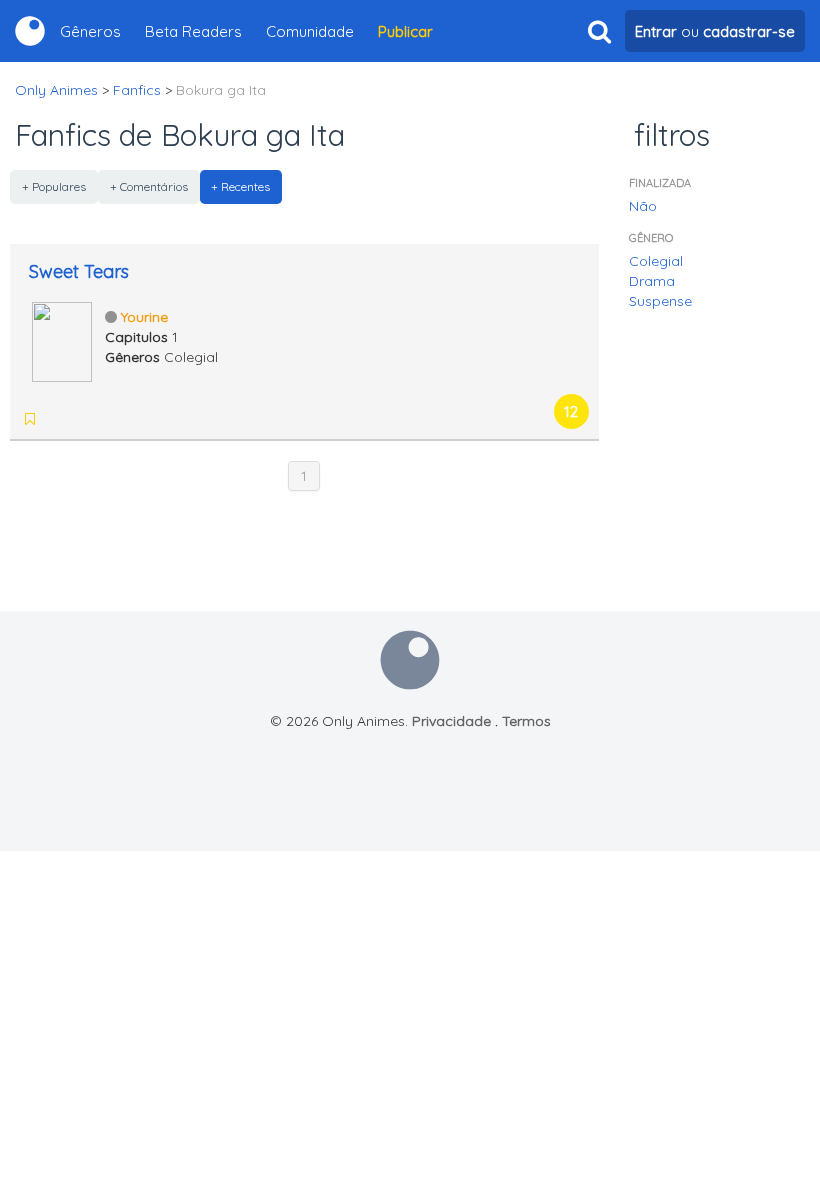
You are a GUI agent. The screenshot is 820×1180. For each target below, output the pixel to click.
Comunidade (310, 31)
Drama (652, 281)
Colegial (656, 261)
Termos (526, 721)
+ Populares (54, 186)
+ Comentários (149, 186)
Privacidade (451, 721)
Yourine (144, 317)
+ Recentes (240, 186)
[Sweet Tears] (62, 340)
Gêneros (90, 31)
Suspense (660, 301)
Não (643, 206)
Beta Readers (193, 31)
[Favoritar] (30, 419)
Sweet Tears (79, 271)
